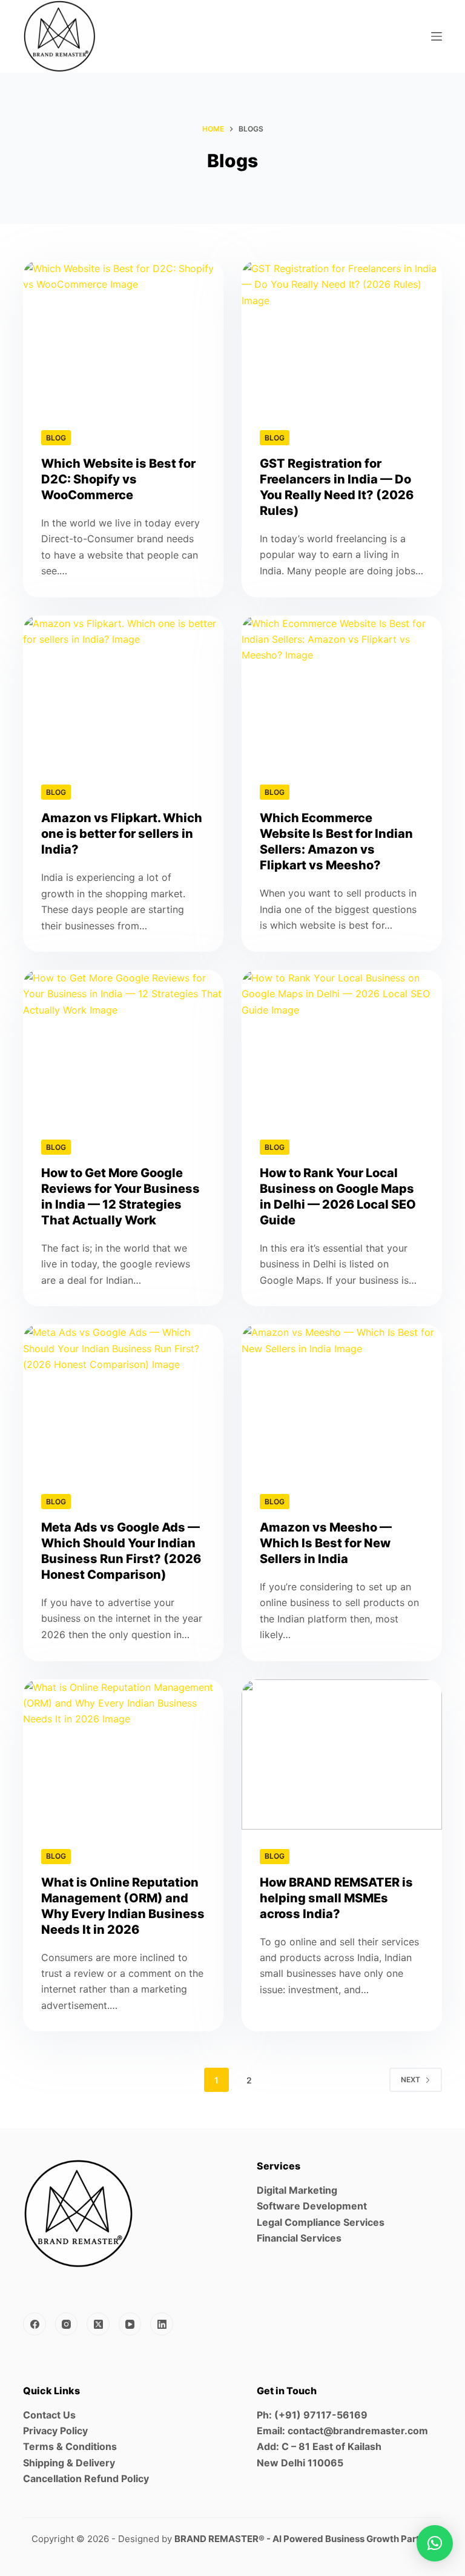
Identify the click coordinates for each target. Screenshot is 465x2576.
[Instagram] (67, 2324)
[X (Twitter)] (98, 2324)
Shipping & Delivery (69, 2463)
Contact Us (49, 2415)
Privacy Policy (55, 2431)
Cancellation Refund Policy (86, 2478)
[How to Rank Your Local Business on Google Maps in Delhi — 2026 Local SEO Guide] (342, 1045)
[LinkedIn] (162, 2324)
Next (411, 2080)
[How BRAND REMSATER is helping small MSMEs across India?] (342, 1754)
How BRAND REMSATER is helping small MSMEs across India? (336, 1898)
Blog (56, 438)
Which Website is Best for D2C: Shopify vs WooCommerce (118, 479)
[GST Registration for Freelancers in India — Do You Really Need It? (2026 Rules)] (342, 336)
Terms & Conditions (70, 2446)
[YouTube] (130, 2324)
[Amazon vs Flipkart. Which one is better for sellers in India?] (123, 691)
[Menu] (437, 36)
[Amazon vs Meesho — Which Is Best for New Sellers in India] (342, 1399)
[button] (435, 2543)
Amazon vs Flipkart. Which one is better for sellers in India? (122, 834)
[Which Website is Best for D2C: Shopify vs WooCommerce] (123, 336)
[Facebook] (35, 2324)
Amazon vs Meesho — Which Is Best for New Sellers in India (326, 1543)
